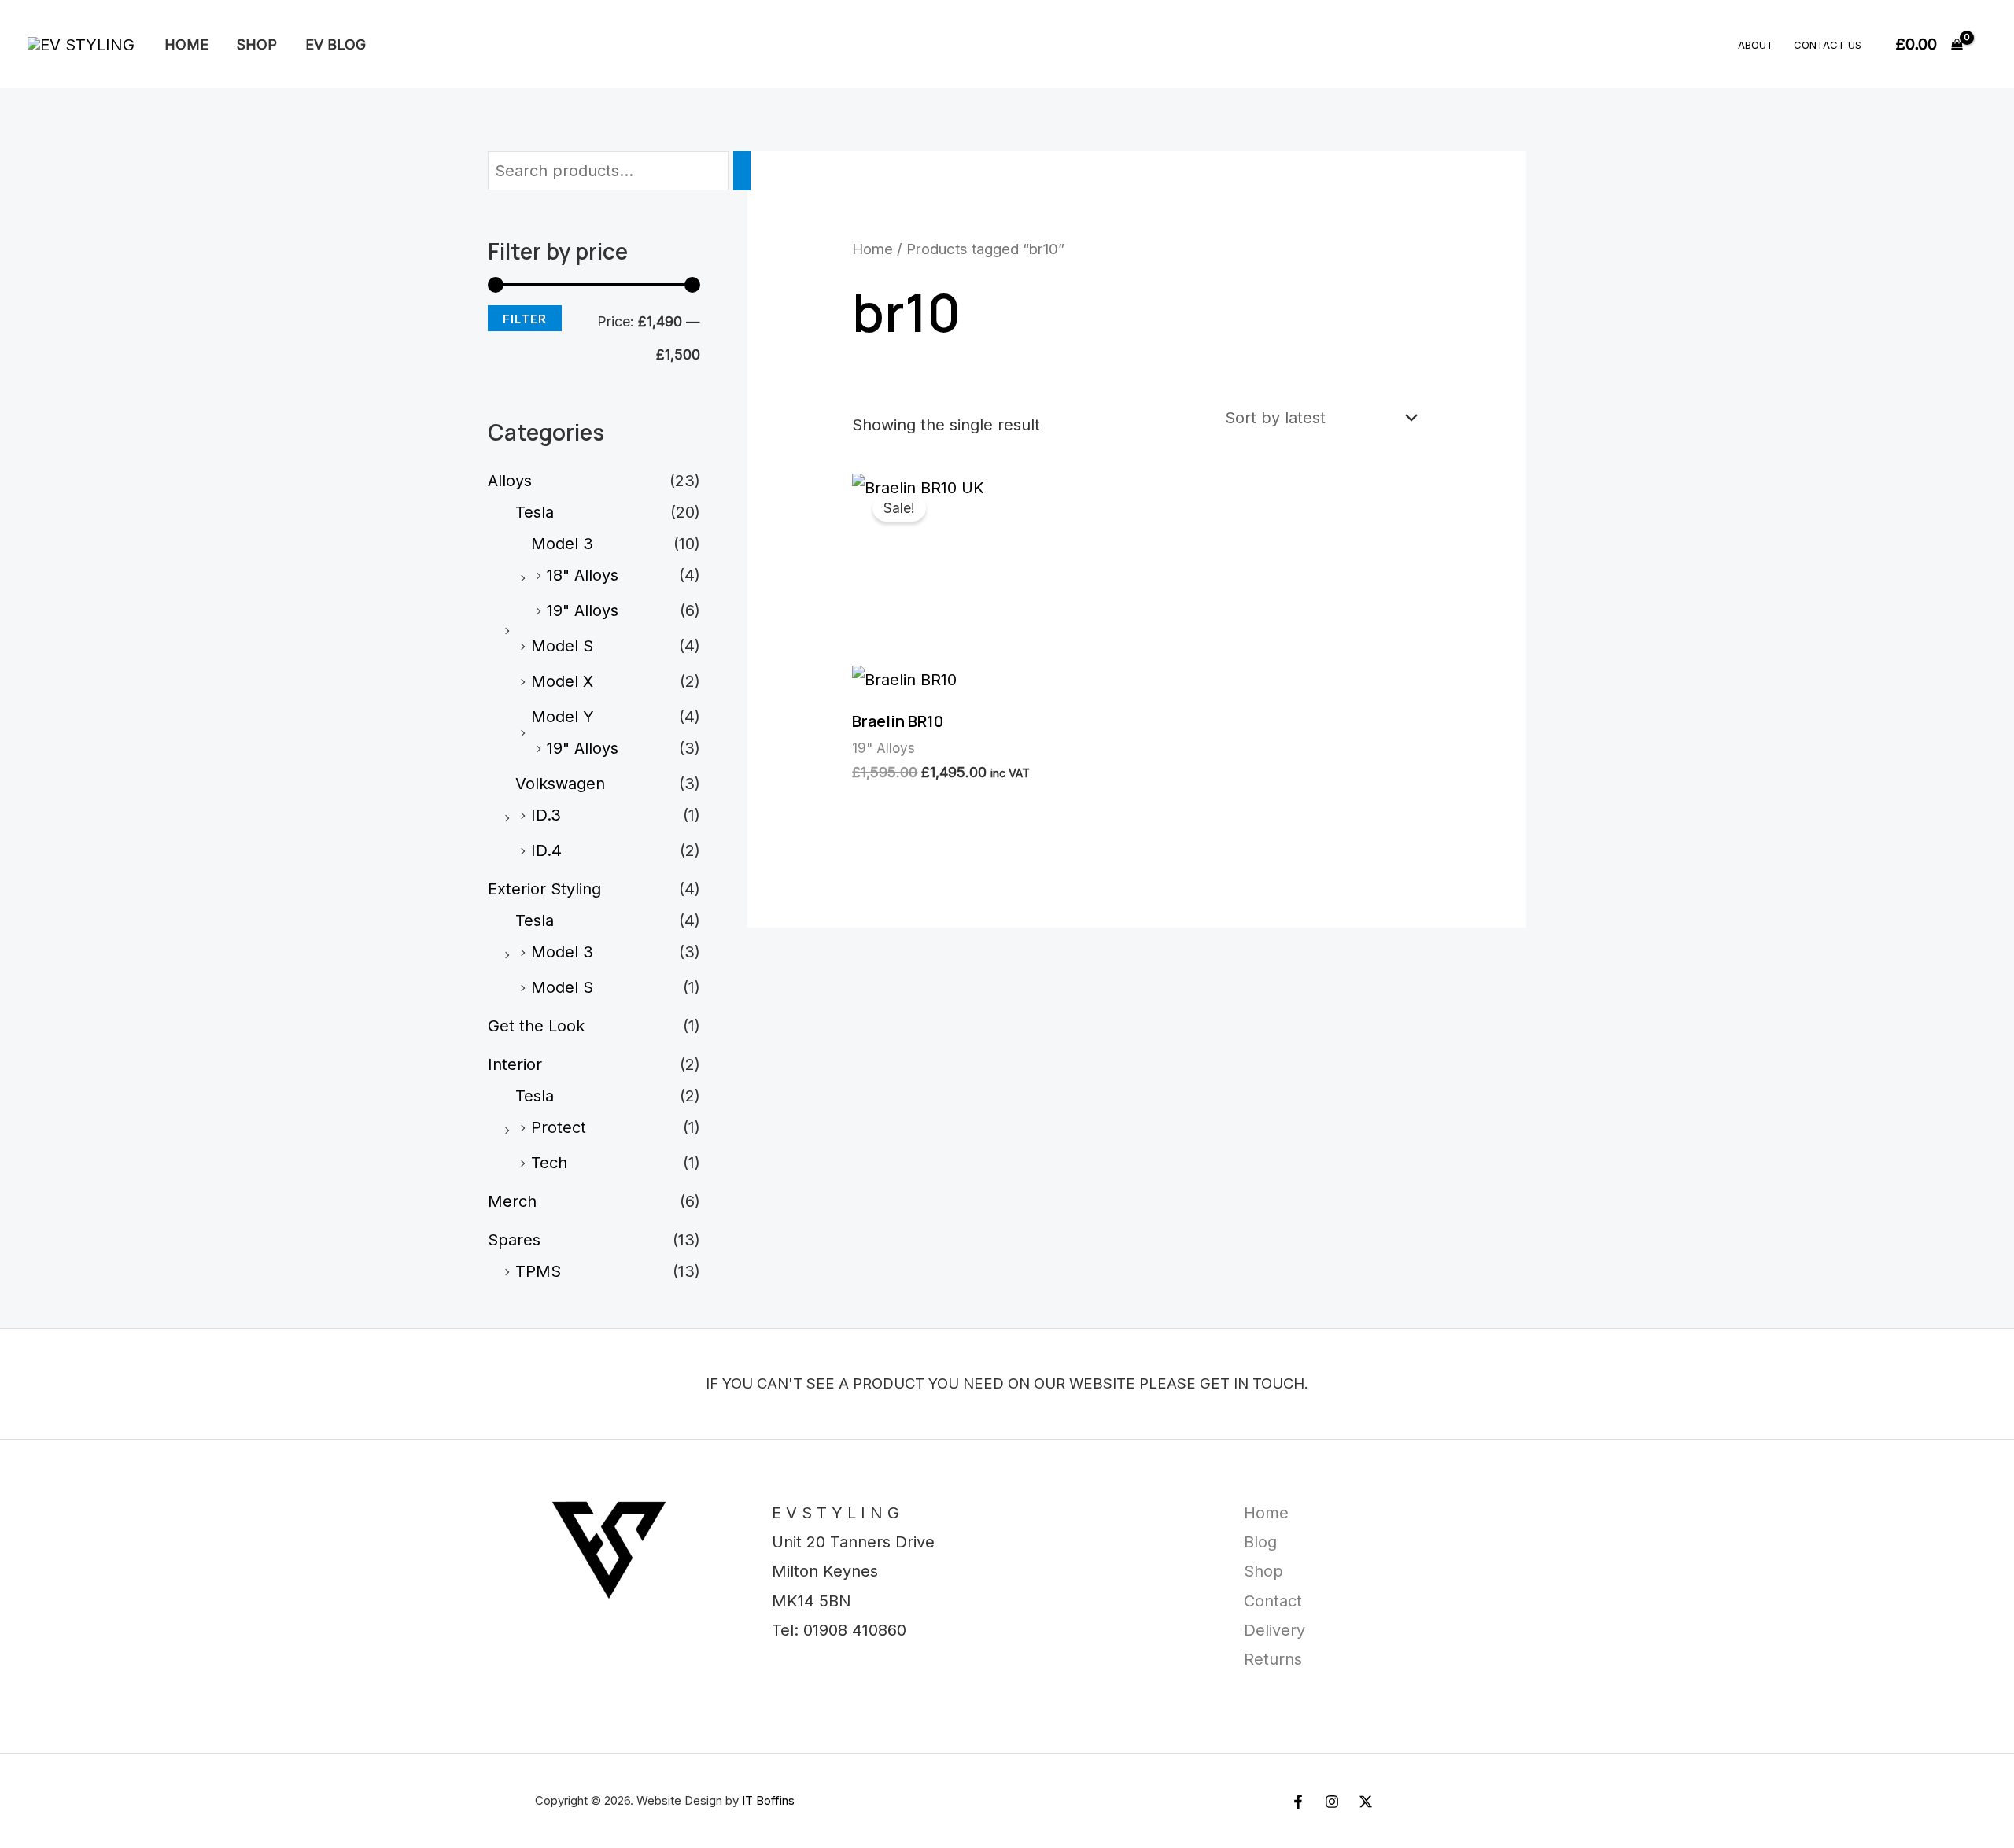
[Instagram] (1332, 1802)
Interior (515, 1064)
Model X (562, 681)
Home (186, 44)
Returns (1273, 1659)
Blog (1260, 1542)
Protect (559, 1127)
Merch (512, 1201)
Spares (514, 1240)
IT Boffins (768, 1800)
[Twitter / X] (1366, 1802)
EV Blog (336, 44)
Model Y (563, 717)
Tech (549, 1163)
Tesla (535, 512)
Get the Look (536, 1026)
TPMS (538, 1271)
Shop (257, 44)
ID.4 (546, 850)
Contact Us (1828, 45)
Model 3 (562, 544)
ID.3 (546, 815)
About (1756, 45)
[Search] (742, 171)
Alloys (510, 481)
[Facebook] (1298, 1802)
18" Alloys (583, 575)
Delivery (1274, 1630)
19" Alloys (583, 610)
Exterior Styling (544, 889)
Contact (1273, 1601)
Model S (562, 646)
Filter (525, 318)
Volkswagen (560, 784)
